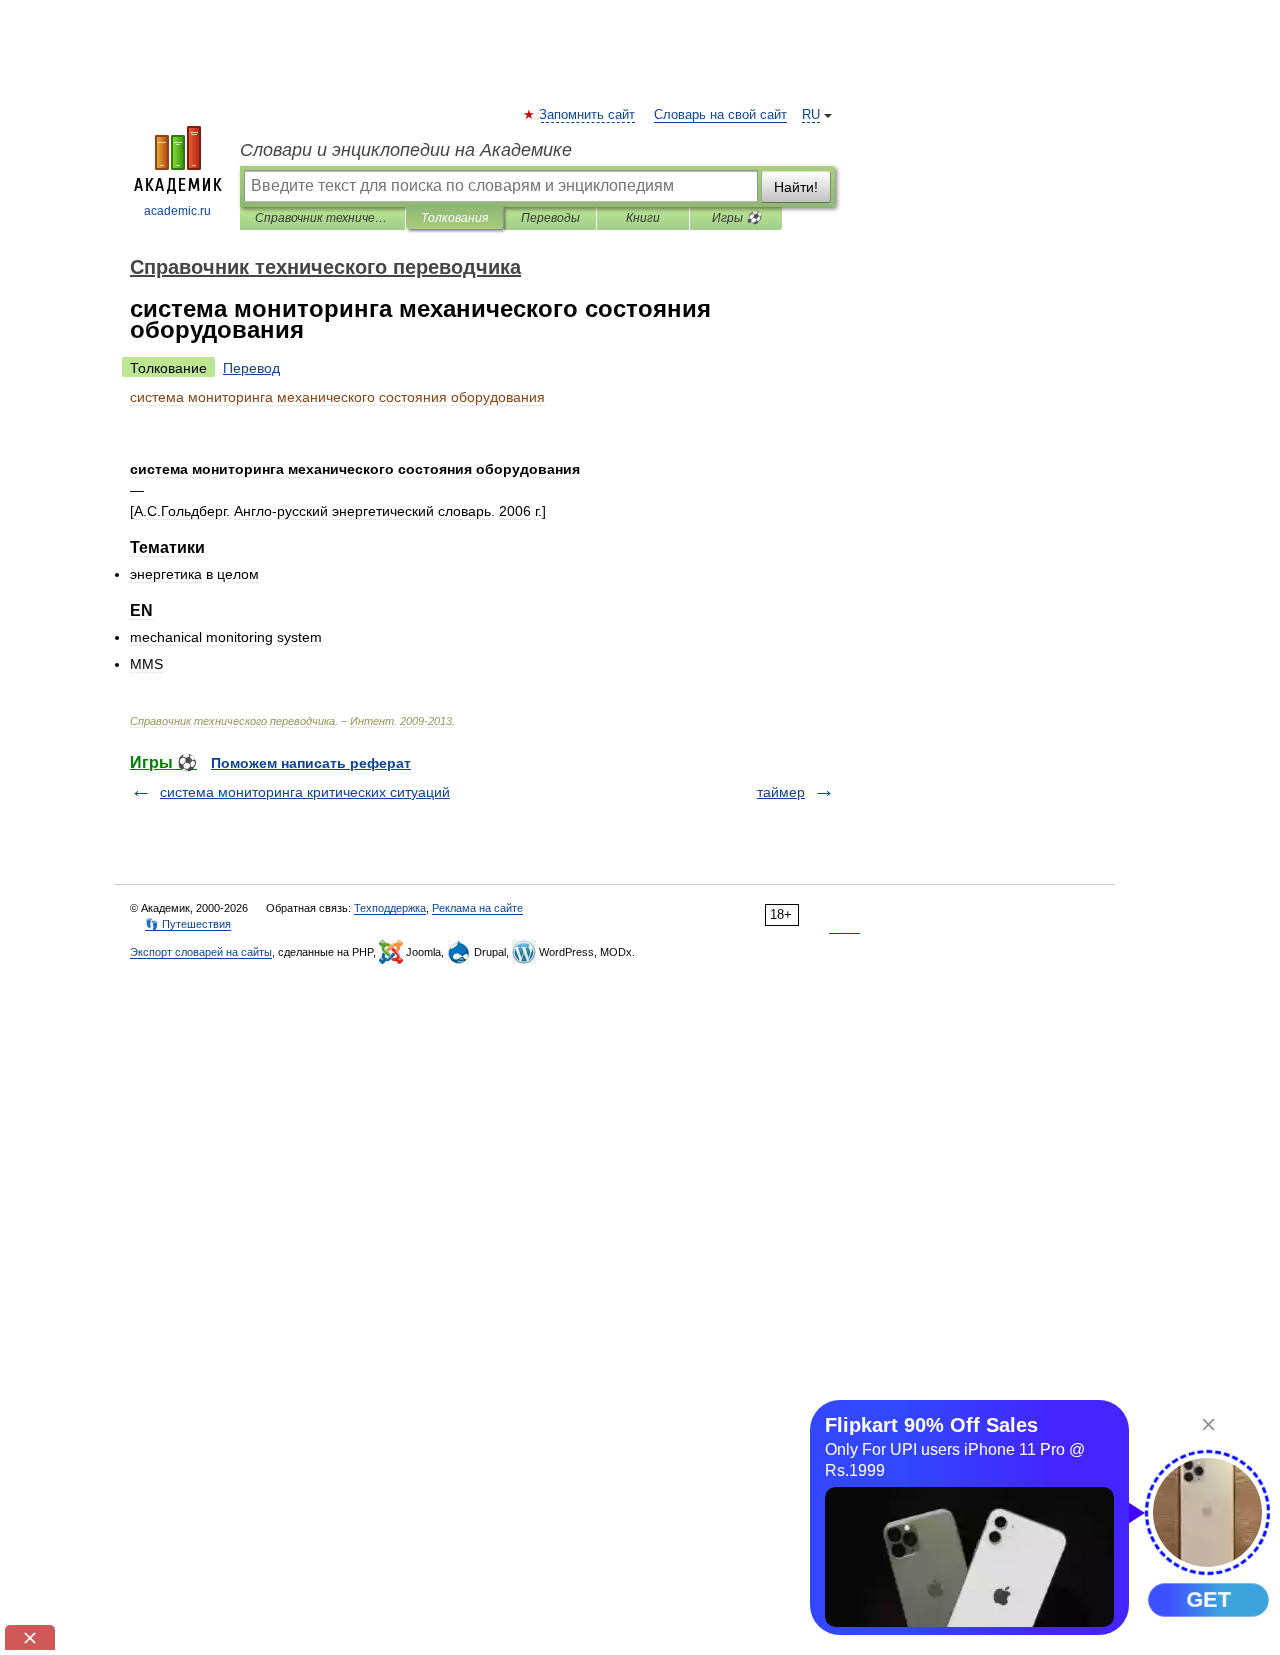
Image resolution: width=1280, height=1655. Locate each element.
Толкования (454, 218)
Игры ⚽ (736, 218)
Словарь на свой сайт (720, 115)
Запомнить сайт (588, 115)
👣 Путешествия (188, 924)
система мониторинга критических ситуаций (305, 792)
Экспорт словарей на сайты (201, 952)
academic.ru (177, 211)
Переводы (550, 218)
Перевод (251, 368)
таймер (781, 792)
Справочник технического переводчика (322, 218)
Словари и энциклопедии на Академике (406, 150)
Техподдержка (390, 908)
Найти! (796, 187)
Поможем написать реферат (311, 763)
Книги (643, 218)
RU (811, 115)
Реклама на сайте (477, 908)
